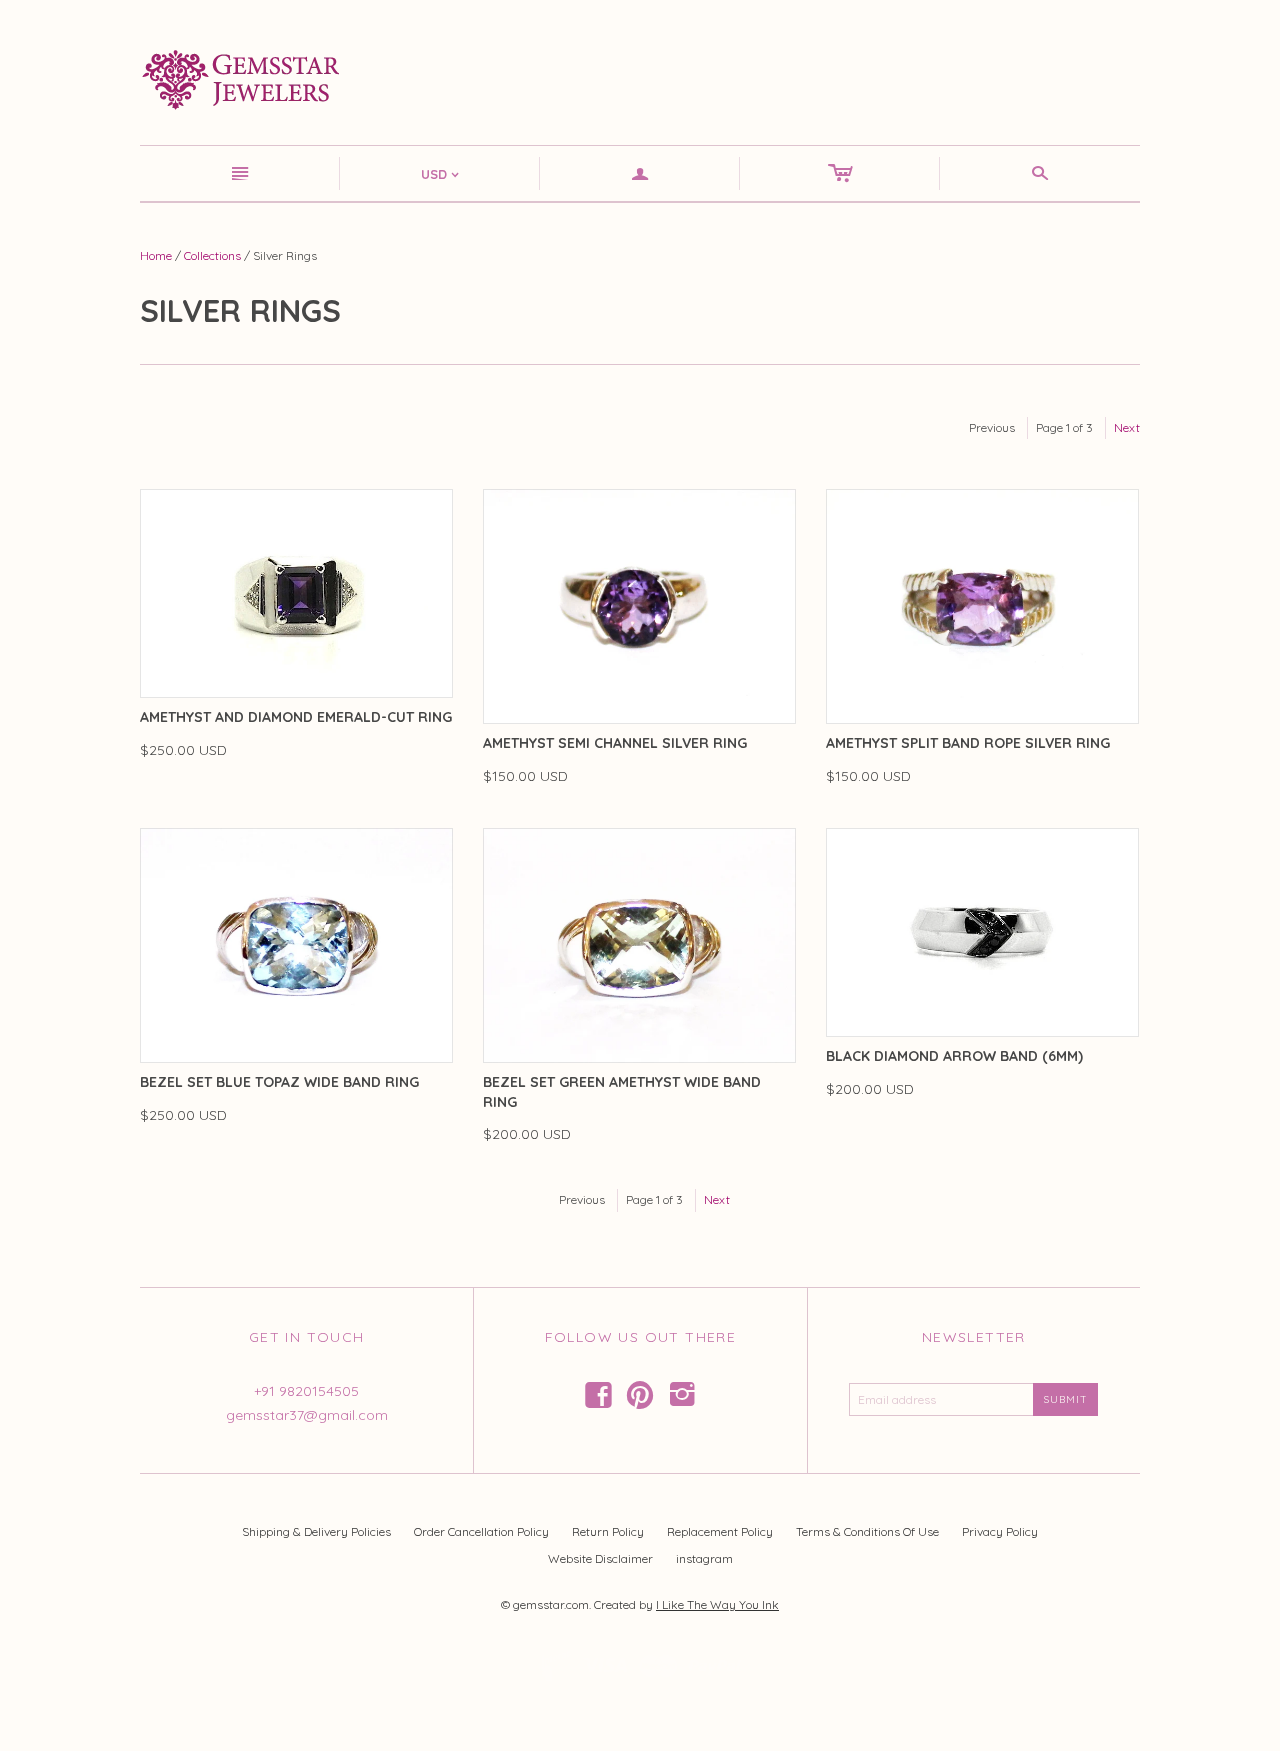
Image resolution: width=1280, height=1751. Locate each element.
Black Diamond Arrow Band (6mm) (954, 1056)
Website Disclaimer (600, 1558)
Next (1127, 427)
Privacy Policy (1000, 1531)
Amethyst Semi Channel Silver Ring (615, 743)
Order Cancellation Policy (481, 1531)
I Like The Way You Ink (717, 1604)
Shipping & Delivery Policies (316, 1531)
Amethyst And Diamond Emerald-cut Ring (296, 717)
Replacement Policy (720, 1531)
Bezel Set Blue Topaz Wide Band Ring (279, 1082)
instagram (704, 1558)
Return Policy (608, 1531)
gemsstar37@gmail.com (307, 1415)
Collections (212, 255)
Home (156, 255)
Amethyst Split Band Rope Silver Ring (968, 743)
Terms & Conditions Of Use (867, 1531)
